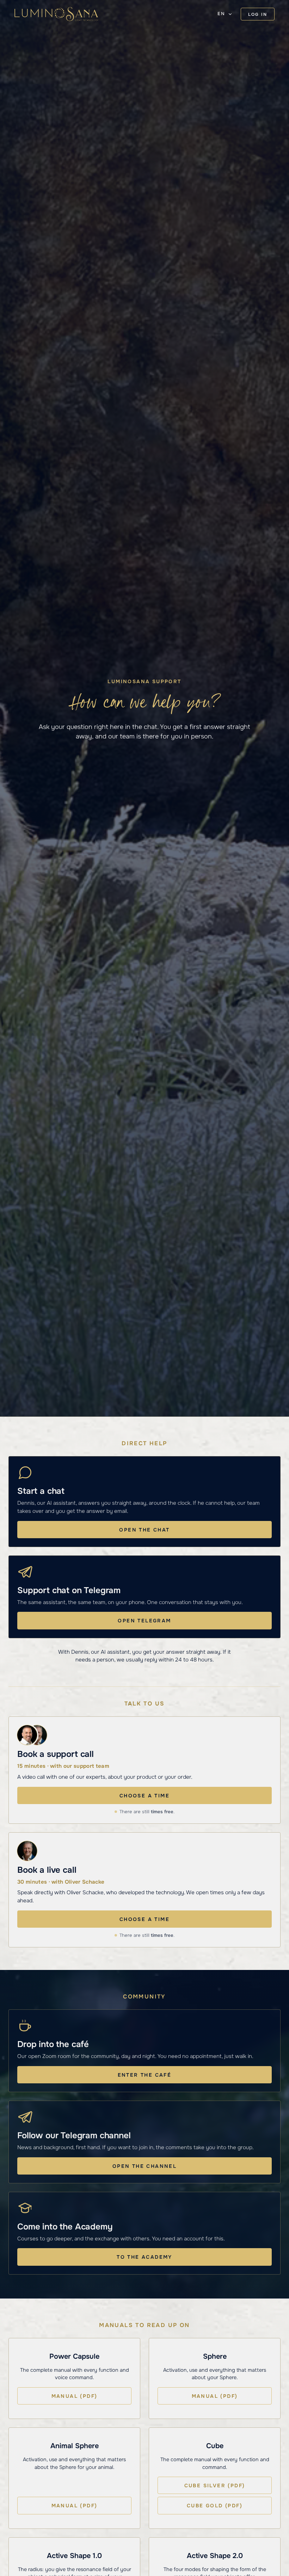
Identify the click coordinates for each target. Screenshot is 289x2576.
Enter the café (145, 2075)
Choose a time (144, 1796)
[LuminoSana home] (56, 14)
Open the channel (144, 2166)
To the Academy (144, 2257)
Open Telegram (144, 1621)
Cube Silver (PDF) (215, 2485)
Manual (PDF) (75, 2396)
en (221, 14)
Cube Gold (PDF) (215, 2506)
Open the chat (144, 1530)
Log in (258, 14)
